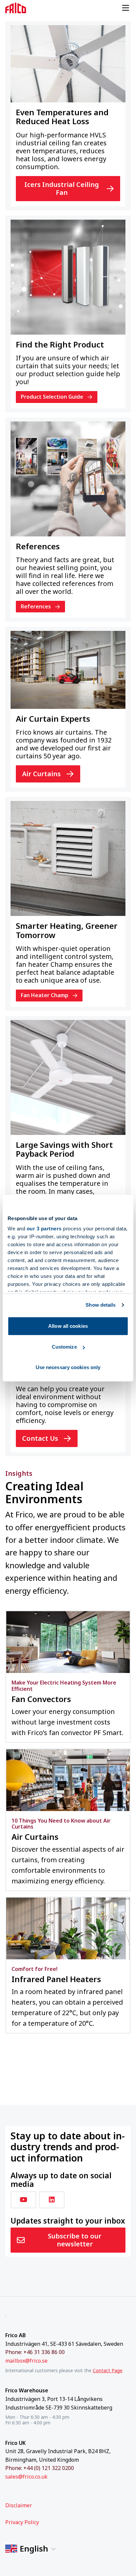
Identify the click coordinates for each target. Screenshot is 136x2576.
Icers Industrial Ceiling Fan (62, 188)
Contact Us (40, 1438)
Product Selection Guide (52, 397)
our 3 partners (44, 1229)
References (36, 606)
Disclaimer (19, 2505)
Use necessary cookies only (68, 1367)
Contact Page (108, 2370)
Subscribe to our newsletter (75, 2240)
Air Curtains (41, 774)
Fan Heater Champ (45, 995)
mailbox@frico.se (26, 2361)
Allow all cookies (68, 1326)
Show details (101, 1305)
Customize (64, 1347)
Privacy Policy (22, 2522)
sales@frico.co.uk (26, 2477)
